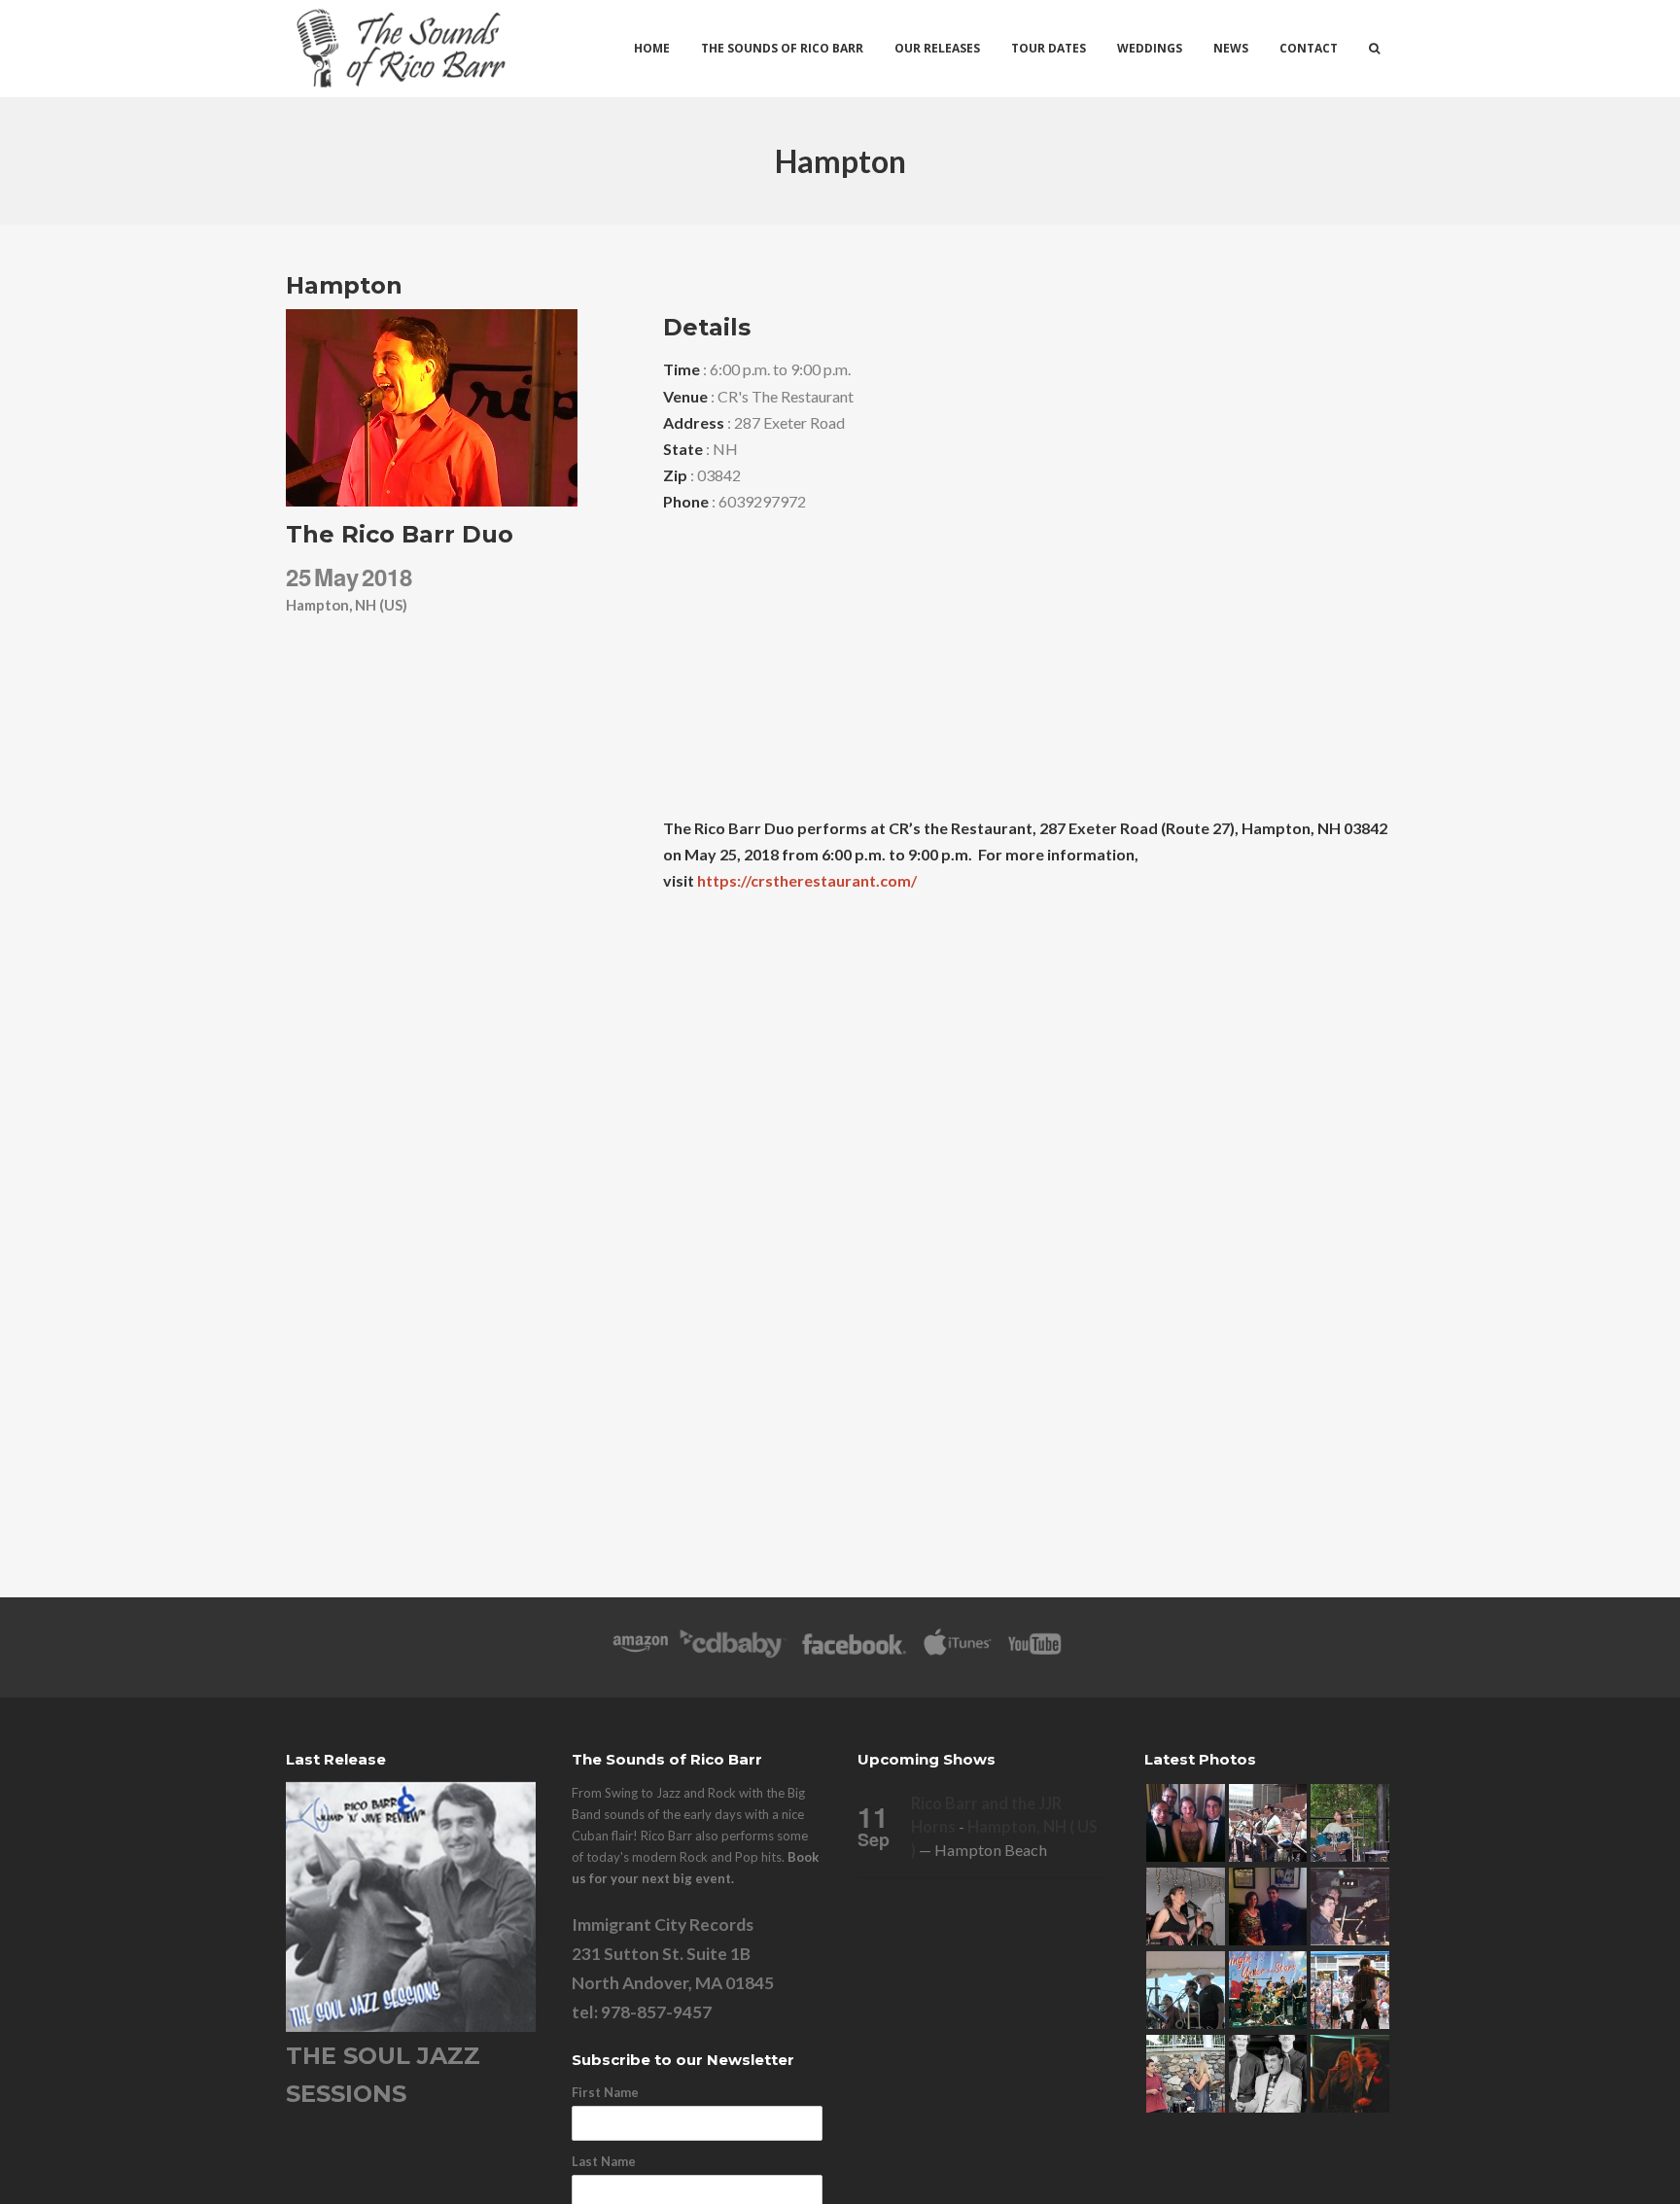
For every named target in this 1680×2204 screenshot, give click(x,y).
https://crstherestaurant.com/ (807, 880)
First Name (605, 2092)
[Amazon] (640, 1653)
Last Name (604, 2161)
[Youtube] (1035, 1653)
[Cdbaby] (733, 1653)
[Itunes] (958, 1653)
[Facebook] (854, 1653)
